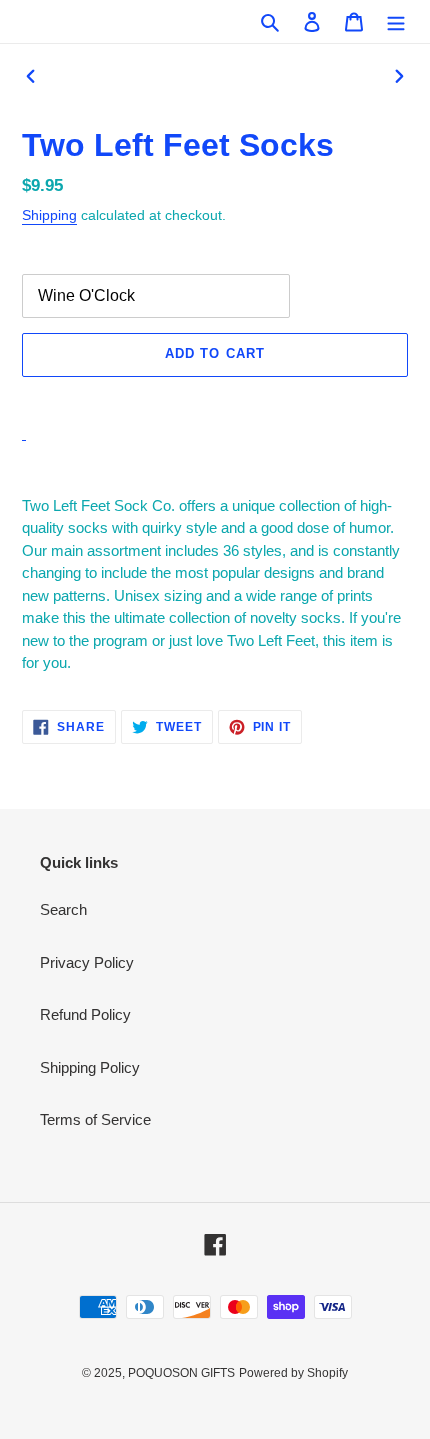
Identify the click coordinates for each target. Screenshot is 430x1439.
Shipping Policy (90, 1067)
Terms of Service (95, 1119)
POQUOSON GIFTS (181, 1373)
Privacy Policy (87, 962)
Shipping (49, 215)
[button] (215, 398)
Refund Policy (85, 1014)
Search (63, 909)
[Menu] (396, 21)
